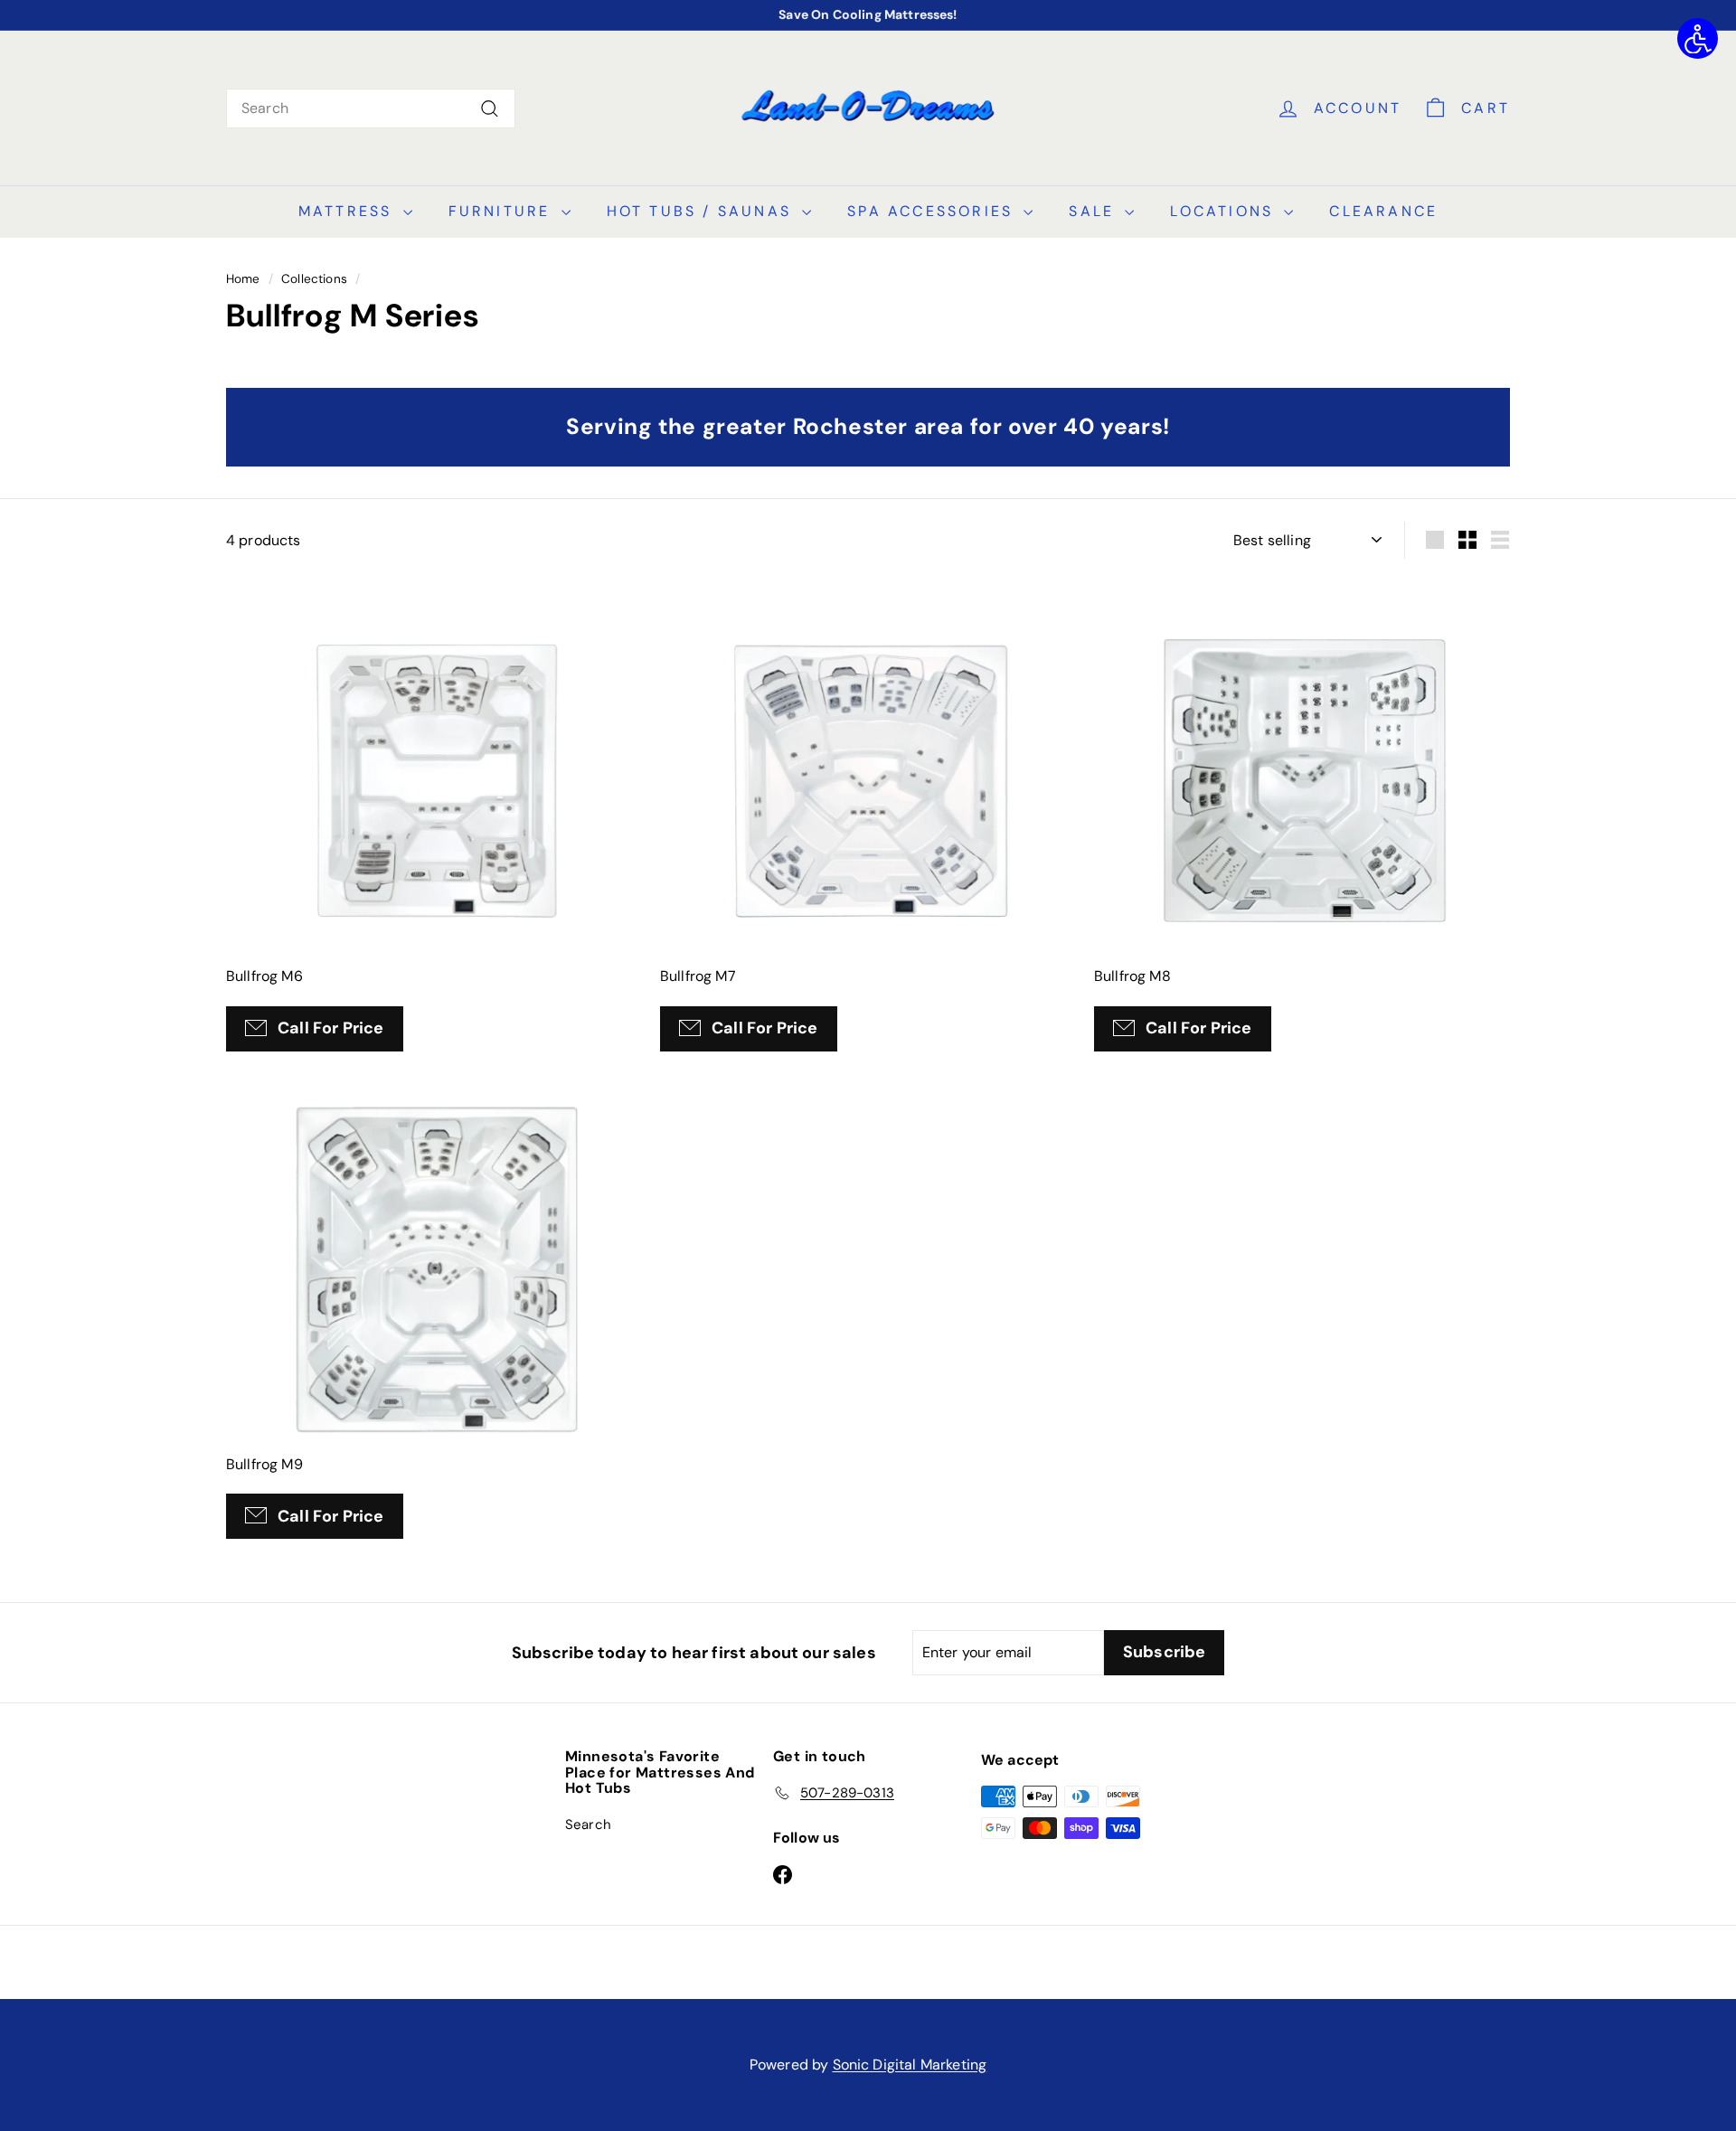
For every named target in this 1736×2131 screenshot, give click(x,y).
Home (243, 279)
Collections (314, 279)
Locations (1225, 211)
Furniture (503, 211)
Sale (1094, 211)
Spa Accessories (933, 211)
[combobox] (371, 108)
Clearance (1383, 211)
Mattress (349, 211)
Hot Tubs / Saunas (703, 211)
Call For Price (331, 1028)
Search (588, 1825)
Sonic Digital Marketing (910, 2065)
